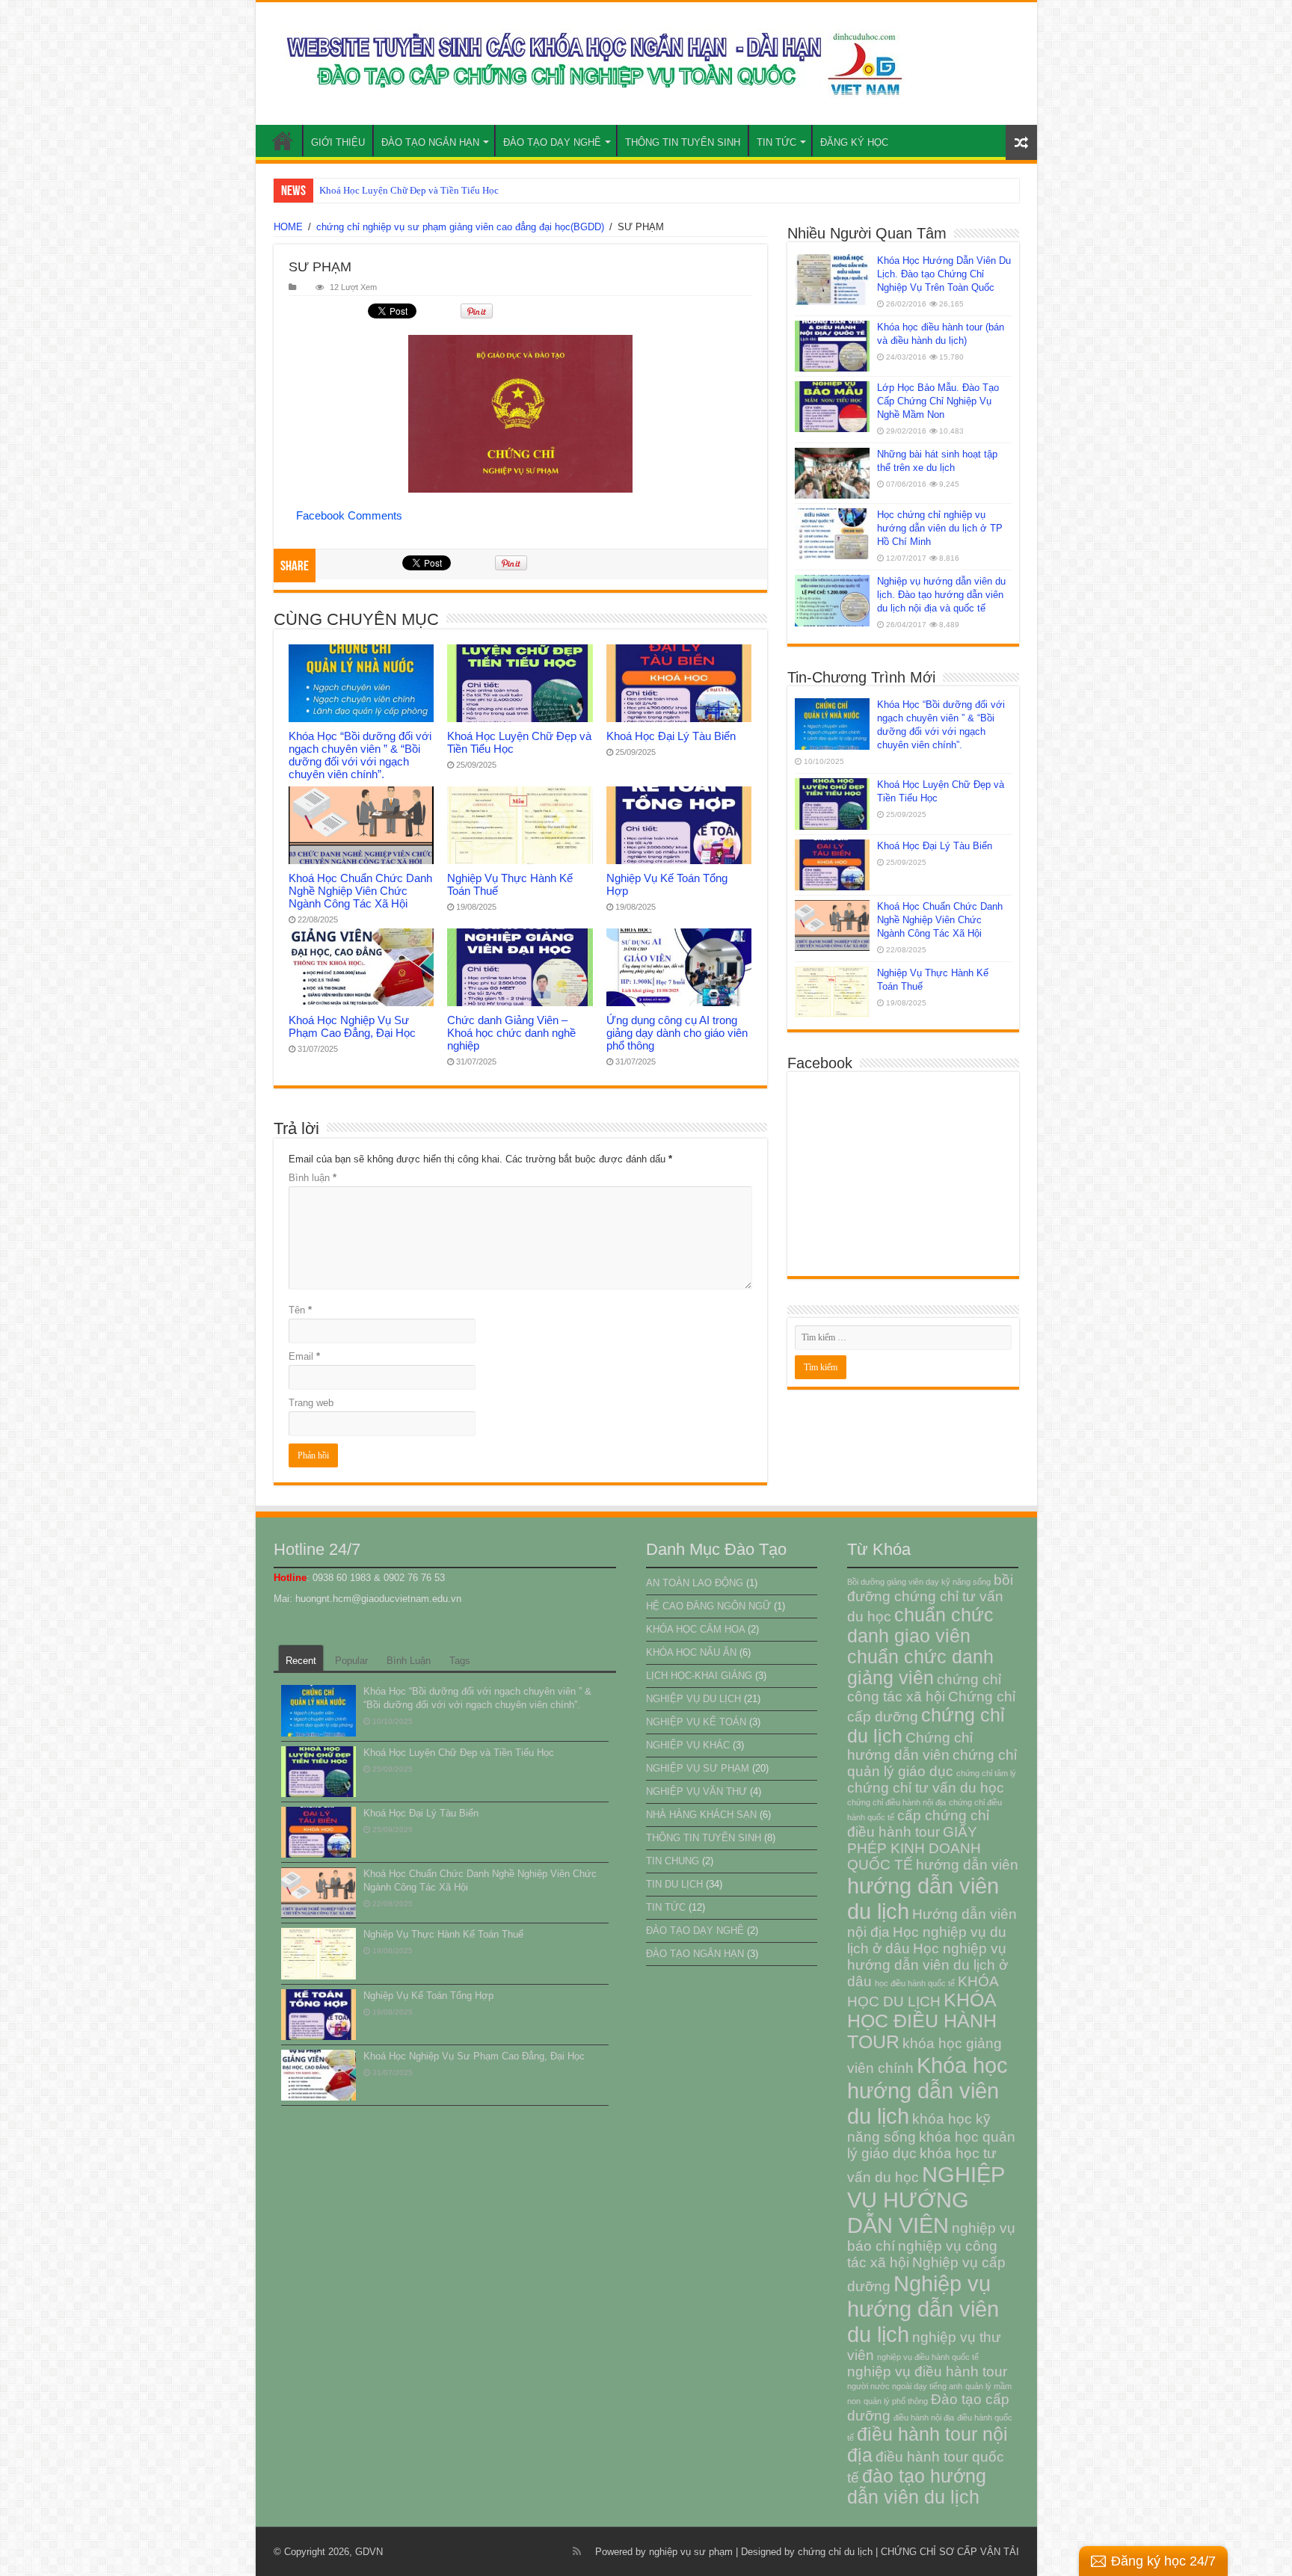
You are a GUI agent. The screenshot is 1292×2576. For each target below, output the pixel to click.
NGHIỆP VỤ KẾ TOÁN (696, 1722)
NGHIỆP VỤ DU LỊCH (693, 1699)
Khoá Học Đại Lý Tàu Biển (374, 190)
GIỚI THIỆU (338, 142)
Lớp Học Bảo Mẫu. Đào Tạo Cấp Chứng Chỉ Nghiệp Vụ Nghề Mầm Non (938, 401)
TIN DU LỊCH (674, 1884)
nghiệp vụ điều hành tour (927, 2372)
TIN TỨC (776, 142)
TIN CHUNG (673, 1861)
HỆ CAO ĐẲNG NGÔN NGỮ (708, 1606)
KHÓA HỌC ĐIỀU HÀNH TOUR (922, 2021)
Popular (351, 1661)
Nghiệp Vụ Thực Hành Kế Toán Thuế (443, 1934)
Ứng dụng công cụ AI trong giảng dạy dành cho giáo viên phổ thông (677, 1033)
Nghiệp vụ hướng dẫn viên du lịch (923, 2309)
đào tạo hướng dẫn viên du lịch (917, 2487)
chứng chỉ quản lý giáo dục (932, 1763)
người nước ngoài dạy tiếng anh (905, 2386)
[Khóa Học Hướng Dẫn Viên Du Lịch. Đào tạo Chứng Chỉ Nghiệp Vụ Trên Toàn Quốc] (832, 280)
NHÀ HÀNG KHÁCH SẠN (701, 1815)
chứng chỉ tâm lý (986, 1773)
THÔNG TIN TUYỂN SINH (683, 142)
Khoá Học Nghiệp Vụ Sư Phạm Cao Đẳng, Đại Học (352, 1026)
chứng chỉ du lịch (835, 2552)
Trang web (311, 1403)
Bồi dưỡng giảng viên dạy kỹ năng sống (919, 1582)
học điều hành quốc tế (915, 1983)
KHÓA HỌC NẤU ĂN (691, 1652)
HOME (288, 227)
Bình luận (313, 1178)
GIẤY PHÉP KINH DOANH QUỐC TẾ (914, 1848)
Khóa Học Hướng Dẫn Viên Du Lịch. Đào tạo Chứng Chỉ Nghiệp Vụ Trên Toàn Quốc (944, 274)
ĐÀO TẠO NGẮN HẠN (430, 142)
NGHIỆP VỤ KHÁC (688, 1745)
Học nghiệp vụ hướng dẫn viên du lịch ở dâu (928, 1965)
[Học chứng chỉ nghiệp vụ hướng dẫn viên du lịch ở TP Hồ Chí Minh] (832, 534)
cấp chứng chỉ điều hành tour (918, 1824)
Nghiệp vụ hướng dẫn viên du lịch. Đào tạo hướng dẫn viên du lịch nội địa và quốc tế (941, 595)
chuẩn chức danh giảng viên (920, 1667)
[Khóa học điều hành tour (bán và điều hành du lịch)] (832, 346)
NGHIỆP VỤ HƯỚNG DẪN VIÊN (926, 2200)
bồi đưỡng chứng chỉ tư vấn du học (930, 1598)
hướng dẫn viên (967, 1865)
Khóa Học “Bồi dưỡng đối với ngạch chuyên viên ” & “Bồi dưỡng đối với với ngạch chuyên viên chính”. (360, 755)
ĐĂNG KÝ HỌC (854, 142)
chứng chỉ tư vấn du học (926, 1788)
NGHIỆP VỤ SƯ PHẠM (698, 1768)
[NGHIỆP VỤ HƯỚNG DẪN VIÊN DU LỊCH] (590, 64)
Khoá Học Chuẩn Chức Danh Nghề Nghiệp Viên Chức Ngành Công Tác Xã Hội (360, 891)
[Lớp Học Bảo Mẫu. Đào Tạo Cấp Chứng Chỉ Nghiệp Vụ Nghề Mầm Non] (832, 407)
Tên (300, 1310)
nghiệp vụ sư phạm (691, 2552)
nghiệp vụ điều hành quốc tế (928, 2357)
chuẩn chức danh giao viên (920, 1626)
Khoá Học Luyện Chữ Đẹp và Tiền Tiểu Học (459, 1753)
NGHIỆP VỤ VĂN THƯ (696, 1791)
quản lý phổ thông (896, 2401)
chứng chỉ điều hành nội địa (896, 1802)
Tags (460, 1661)
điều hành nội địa (924, 2418)
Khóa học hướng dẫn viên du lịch (928, 2090)
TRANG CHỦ (283, 141)
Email (304, 1356)
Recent (301, 1661)
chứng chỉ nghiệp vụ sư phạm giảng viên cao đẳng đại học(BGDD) (460, 227)
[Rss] (577, 2551)
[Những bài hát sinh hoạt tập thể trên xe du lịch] (832, 473)
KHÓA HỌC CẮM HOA (695, 1629)
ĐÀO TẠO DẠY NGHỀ (552, 142)
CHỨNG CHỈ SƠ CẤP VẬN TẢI (950, 2552)
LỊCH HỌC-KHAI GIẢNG (699, 1676)
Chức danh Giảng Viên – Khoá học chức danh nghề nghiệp (511, 1033)
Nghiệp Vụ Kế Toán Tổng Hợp (428, 1996)
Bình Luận (409, 1661)
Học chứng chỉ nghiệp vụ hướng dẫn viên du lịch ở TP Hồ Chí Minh (940, 528)
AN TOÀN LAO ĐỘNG (695, 1583)
